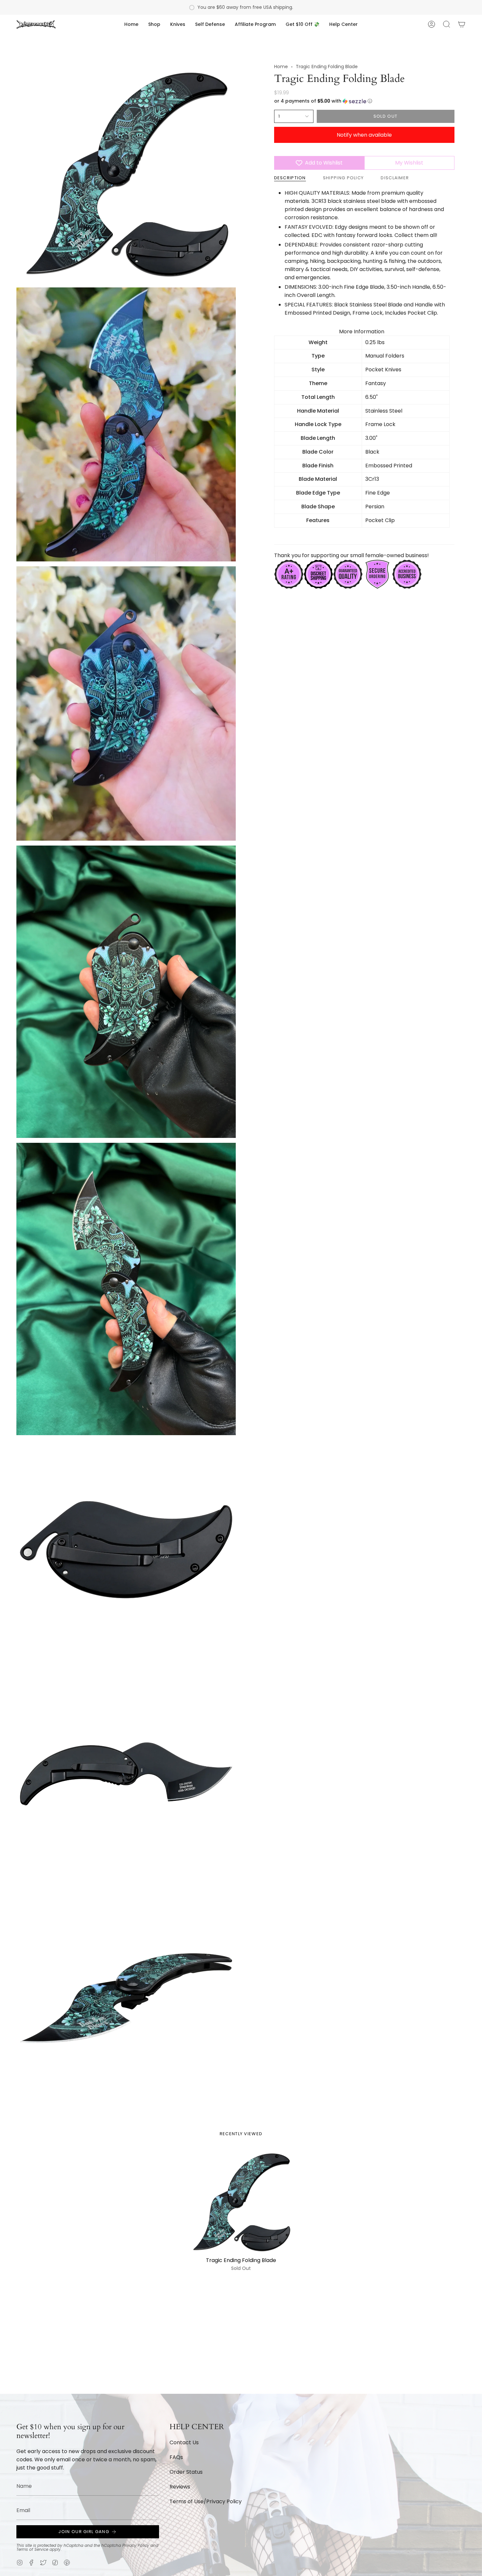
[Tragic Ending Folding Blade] (241, 2202)
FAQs (176, 2457)
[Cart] (462, 24)
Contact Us (184, 2442)
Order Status (186, 2472)
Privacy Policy (136, 2545)
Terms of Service (32, 2549)
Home (281, 67)
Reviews (180, 2487)
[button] (154, 24)
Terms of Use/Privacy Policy (206, 2501)
